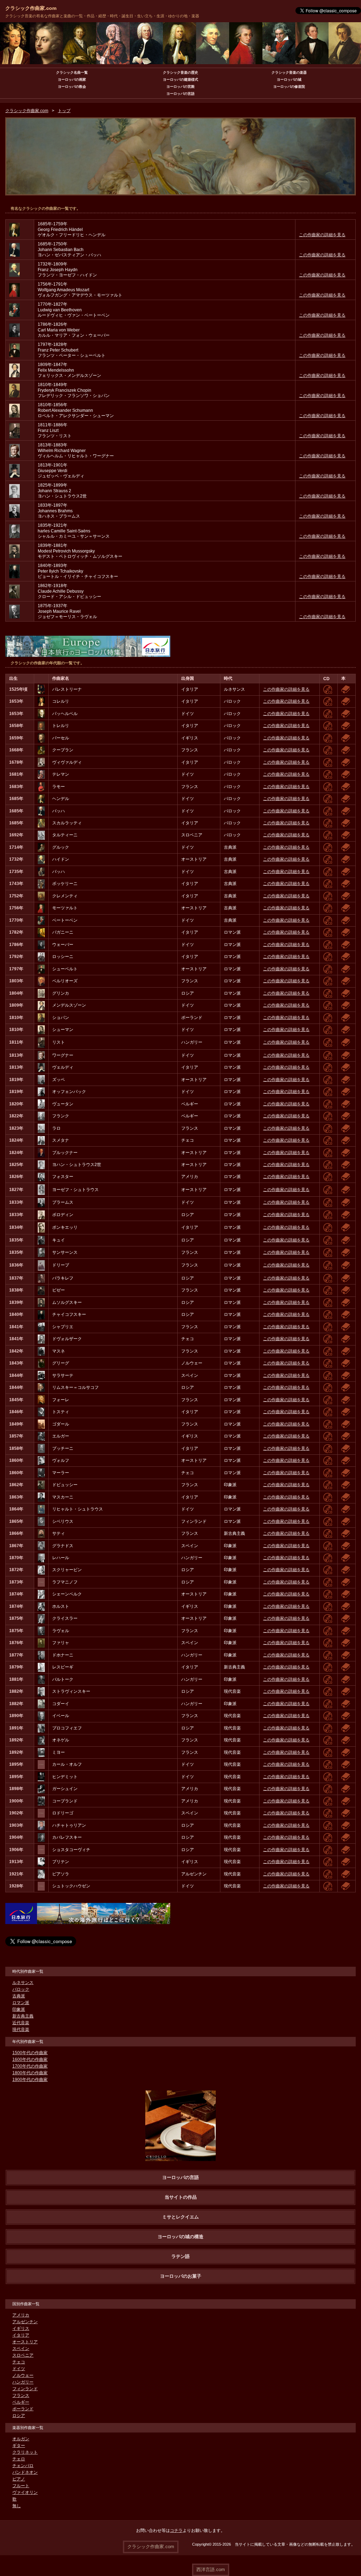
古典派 (19, 1996)
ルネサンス (23, 1983)
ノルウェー (23, 2375)
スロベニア (23, 2355)
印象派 (19, 2009)
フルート (21, 2486)
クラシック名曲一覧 (72, 72)
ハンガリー (23, 2382)
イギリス (21, 2328)
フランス (21, 2395)
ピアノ (19, 2479)
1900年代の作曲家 (30, 2080)
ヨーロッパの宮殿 (180, 87)
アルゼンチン (25, 2322)
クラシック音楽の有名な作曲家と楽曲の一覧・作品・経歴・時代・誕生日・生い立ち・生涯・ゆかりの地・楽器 (102, 16)
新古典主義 (23, 2016)
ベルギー (21, 2402)
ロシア (19, 2416)
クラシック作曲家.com (31, 8)
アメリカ (21, 2315)
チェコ (19, 2362)
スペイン (21, 2349)
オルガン (21, 2439)
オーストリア (25, 2342)
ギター (19, 2446)
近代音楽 (21, 2023)
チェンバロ (23, 2466)
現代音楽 (21, 2029)
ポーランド (23, 2409)
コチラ (176, 2531)
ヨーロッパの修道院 (289, 87)
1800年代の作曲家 (30, 2073)
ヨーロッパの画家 (72, 80)
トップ (64, 111)
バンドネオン (25, 2472)
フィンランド (25, 2389)
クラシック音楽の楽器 (289, 72)
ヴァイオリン (25, 2492)
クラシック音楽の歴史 (180, 72)
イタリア (21, 2335)
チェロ (19, 2459)
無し (17, 2506)
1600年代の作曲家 (30, 2059)
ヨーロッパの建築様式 (180, 80)
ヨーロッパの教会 (72, 87)
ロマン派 (21, 2003)
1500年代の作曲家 (30, 2053)
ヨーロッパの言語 (180, 94)
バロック (21, 1989)
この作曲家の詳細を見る (322, 235)
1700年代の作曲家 (30, 2066)
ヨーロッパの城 (289, 80)
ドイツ (19, 2369)
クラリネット (25, 2452)
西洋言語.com (211, 2569)
